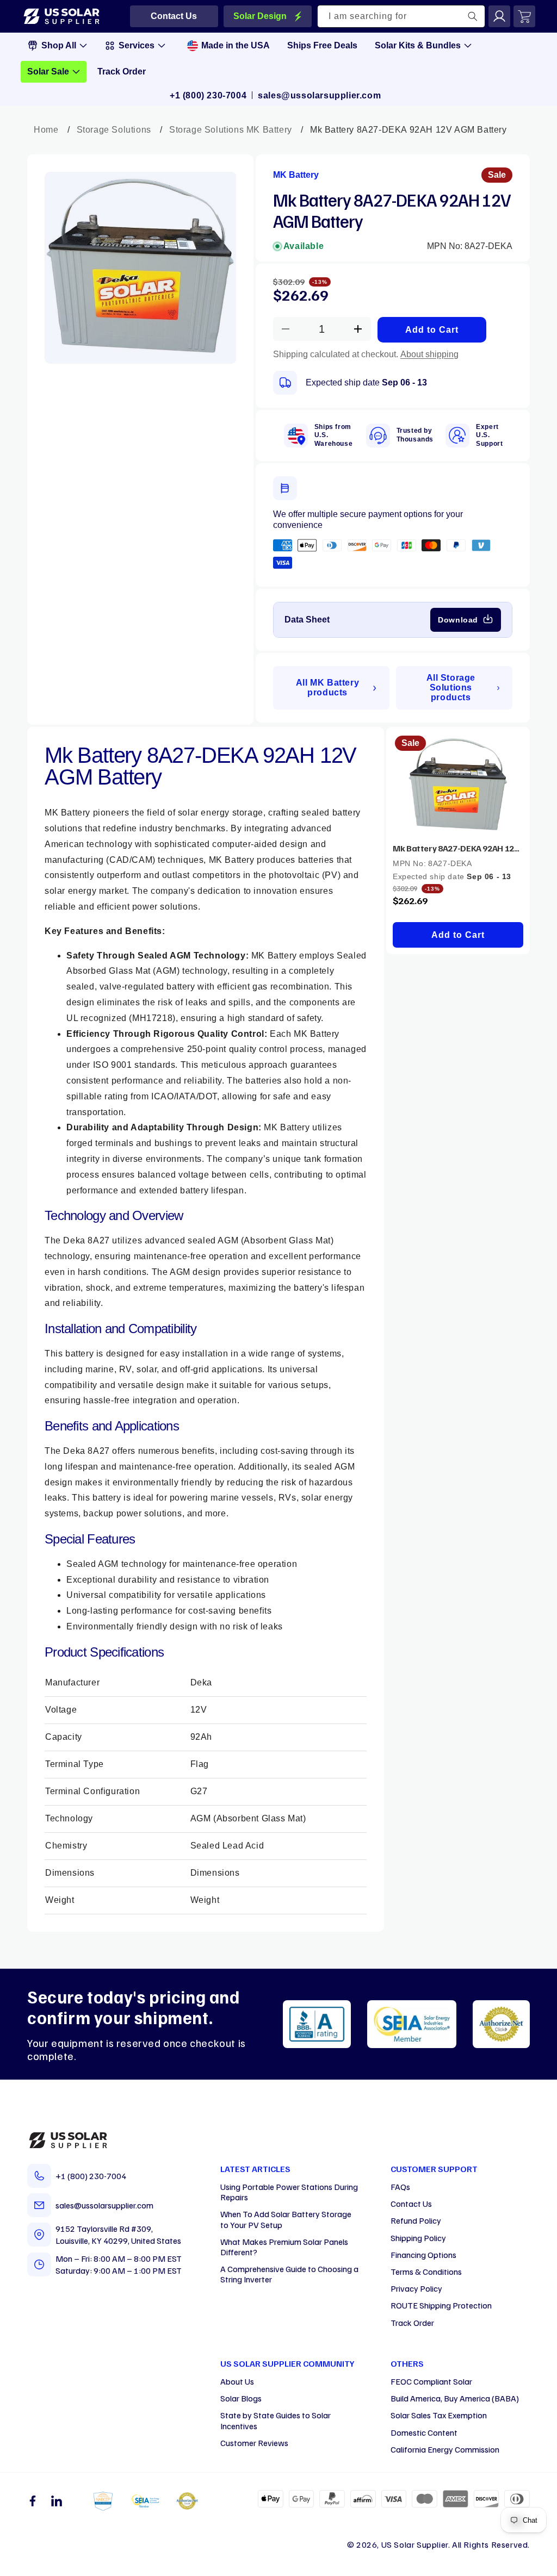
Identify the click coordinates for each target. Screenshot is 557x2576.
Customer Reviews (254, 2443)
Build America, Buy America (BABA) (455, 2398)
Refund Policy (416, 2220)
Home (46, 130)
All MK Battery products (327, 687)
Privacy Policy (416, 2288)
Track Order (412, 2323)
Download (458, 620)
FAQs (400, 2187)
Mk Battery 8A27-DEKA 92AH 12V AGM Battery (458, 848)
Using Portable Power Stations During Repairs (289, 2192)
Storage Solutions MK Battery (231, 130)
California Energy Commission (445, 2449)
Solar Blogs (241, 2398)
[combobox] (401, 16)
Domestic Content (424, 2432)
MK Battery (296, 175)
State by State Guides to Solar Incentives (276, 2420)
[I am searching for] (473, 16)
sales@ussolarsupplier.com (319, 95)
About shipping (429, 354)
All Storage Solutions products (451, 687)
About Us (237, 2381)
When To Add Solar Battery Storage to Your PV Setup (286, 2219)
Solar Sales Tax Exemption (439, 2415)
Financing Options (423, 2255)
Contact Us (411, 2204)
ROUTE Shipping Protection (441, 2305)
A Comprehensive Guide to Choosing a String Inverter (289, 2274)
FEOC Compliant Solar (431, 2381)
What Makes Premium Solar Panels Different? (284, 2247)
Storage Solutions (114, 130)
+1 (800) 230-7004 (208, 95)
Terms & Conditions (426, 2272)
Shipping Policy (418, 2238)
